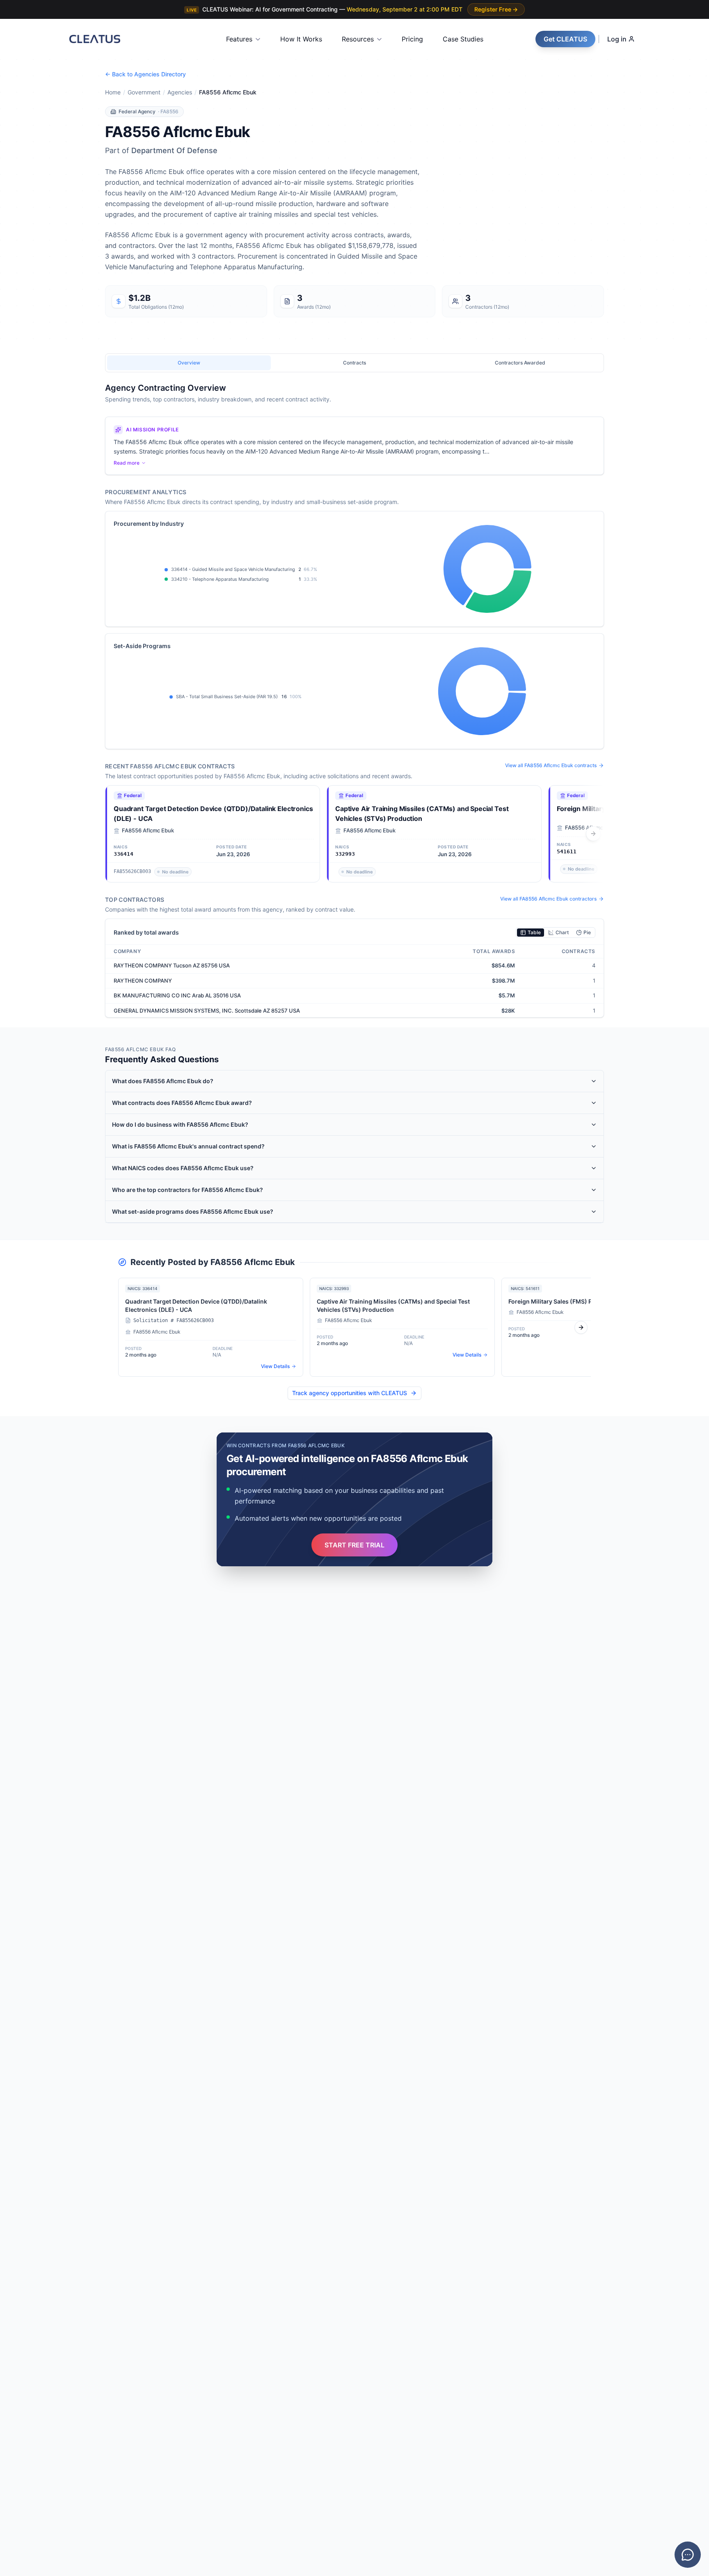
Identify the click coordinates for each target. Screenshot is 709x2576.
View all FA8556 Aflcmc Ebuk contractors (548, 899)
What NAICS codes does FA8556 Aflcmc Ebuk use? (183, 1168)
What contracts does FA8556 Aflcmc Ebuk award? (182, 1103)
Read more (127, 463)
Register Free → (496, 9)
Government (144, 92)
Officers (27, 1261)
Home (113, 92)
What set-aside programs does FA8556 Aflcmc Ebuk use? (193, 1211)
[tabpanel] (354, 700)
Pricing (412, 39)
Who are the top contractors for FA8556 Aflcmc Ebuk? (188, 1190)
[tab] (189, 363)
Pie (587, 932)
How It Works (301, 39)
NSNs (24, 1333)
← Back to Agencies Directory (145, 74)
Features (239, 39)
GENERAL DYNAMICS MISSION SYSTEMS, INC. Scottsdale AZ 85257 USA (207, 1011)
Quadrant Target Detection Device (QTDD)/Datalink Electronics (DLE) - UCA (213, 814)
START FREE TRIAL (354, 1545)
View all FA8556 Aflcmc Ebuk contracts (551, 765)
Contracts (29, 1225)
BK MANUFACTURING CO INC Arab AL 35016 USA (177, 995)
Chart (562, 932)
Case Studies (463, 39)
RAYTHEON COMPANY (143, 981)
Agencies (180, 92)
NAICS (25, 1297)
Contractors (32, 1279)
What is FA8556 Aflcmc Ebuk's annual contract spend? (188, 1146)
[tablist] (354, 363)
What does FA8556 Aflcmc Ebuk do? (163, 1081)
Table (534, 932)
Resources (358, 39)
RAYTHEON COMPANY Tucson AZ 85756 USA (172, 965)
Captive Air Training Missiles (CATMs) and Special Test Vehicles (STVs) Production (422, 814)
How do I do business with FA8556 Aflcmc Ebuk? (180, 1124)
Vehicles (27, 1315)
